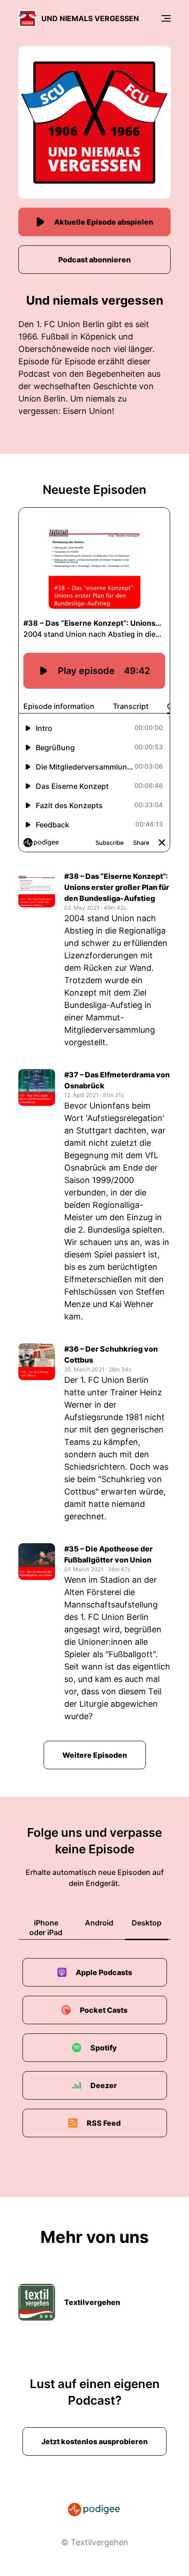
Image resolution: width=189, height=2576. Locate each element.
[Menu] (166, 18)
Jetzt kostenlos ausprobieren (94, 2441)
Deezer (104, 2085)
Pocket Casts (104, 2010)
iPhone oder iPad (46, 1928)
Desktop (147, 1923)
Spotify (104, 2048)
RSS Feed (104, 2123)
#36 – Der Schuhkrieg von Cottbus (111, 1354)
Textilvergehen (92, 2302)
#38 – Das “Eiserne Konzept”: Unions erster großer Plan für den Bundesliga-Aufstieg (117, 887)
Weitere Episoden (95, 1755)
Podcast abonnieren (94, 260)
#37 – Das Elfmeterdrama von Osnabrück (117, 1080)
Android (99, 1923)
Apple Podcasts (104, 1972)
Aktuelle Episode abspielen (104, 222)
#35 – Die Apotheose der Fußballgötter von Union (108, 1554)
